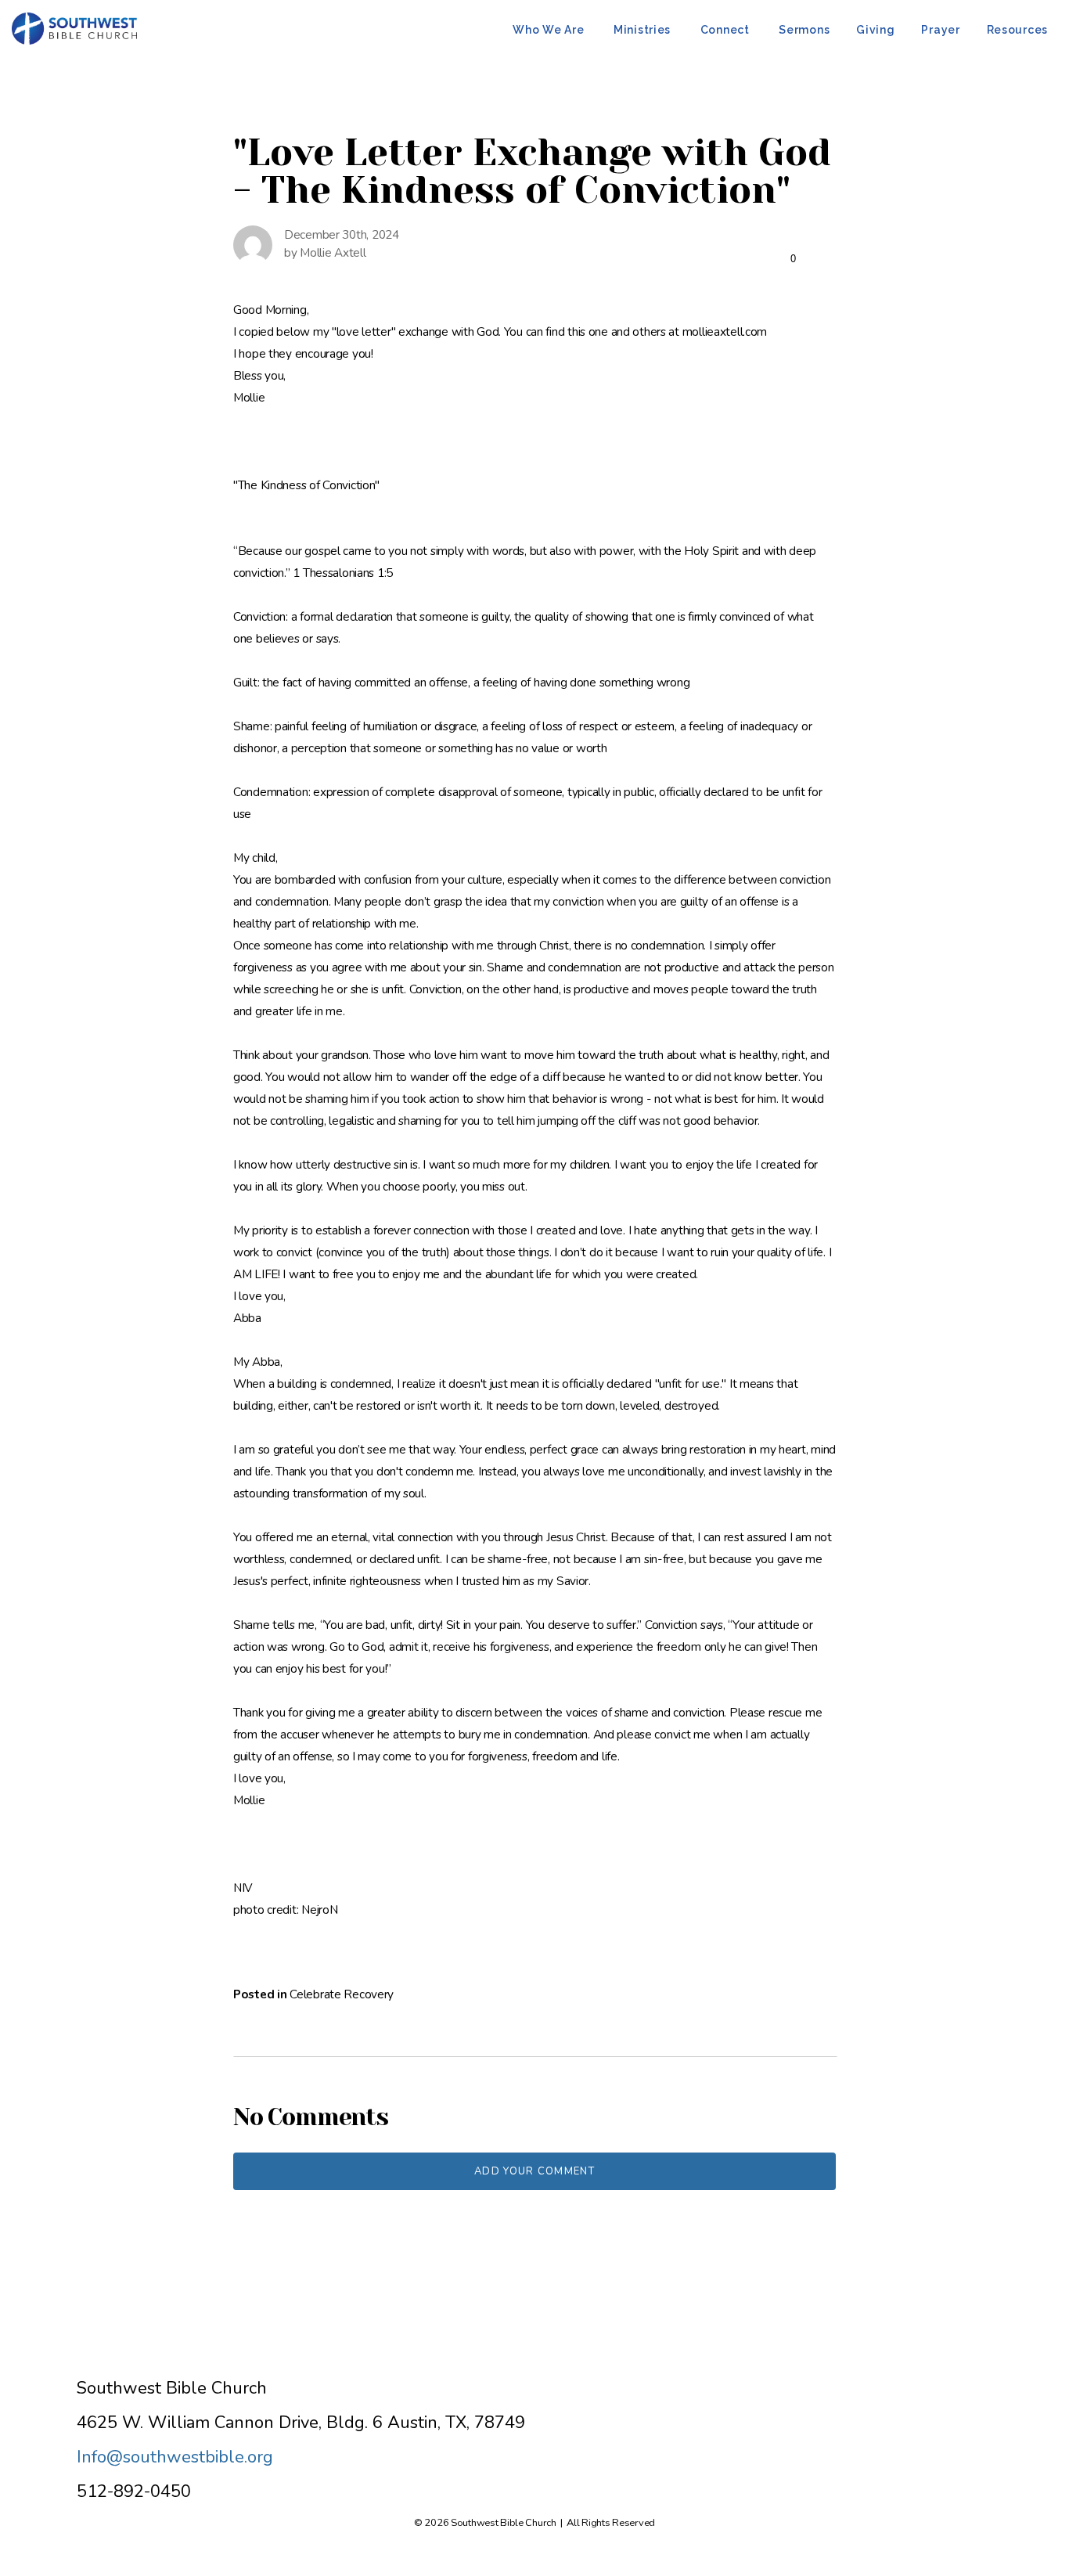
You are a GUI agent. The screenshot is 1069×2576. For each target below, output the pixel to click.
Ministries (644, 30)
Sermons (804, 30)
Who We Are (550, 30)
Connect (727, 30)
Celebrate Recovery (342, 1994)
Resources (1017, 30)
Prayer (940, 30)
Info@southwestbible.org (175, 2457)
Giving (875, 30)
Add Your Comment (534, 2171)
